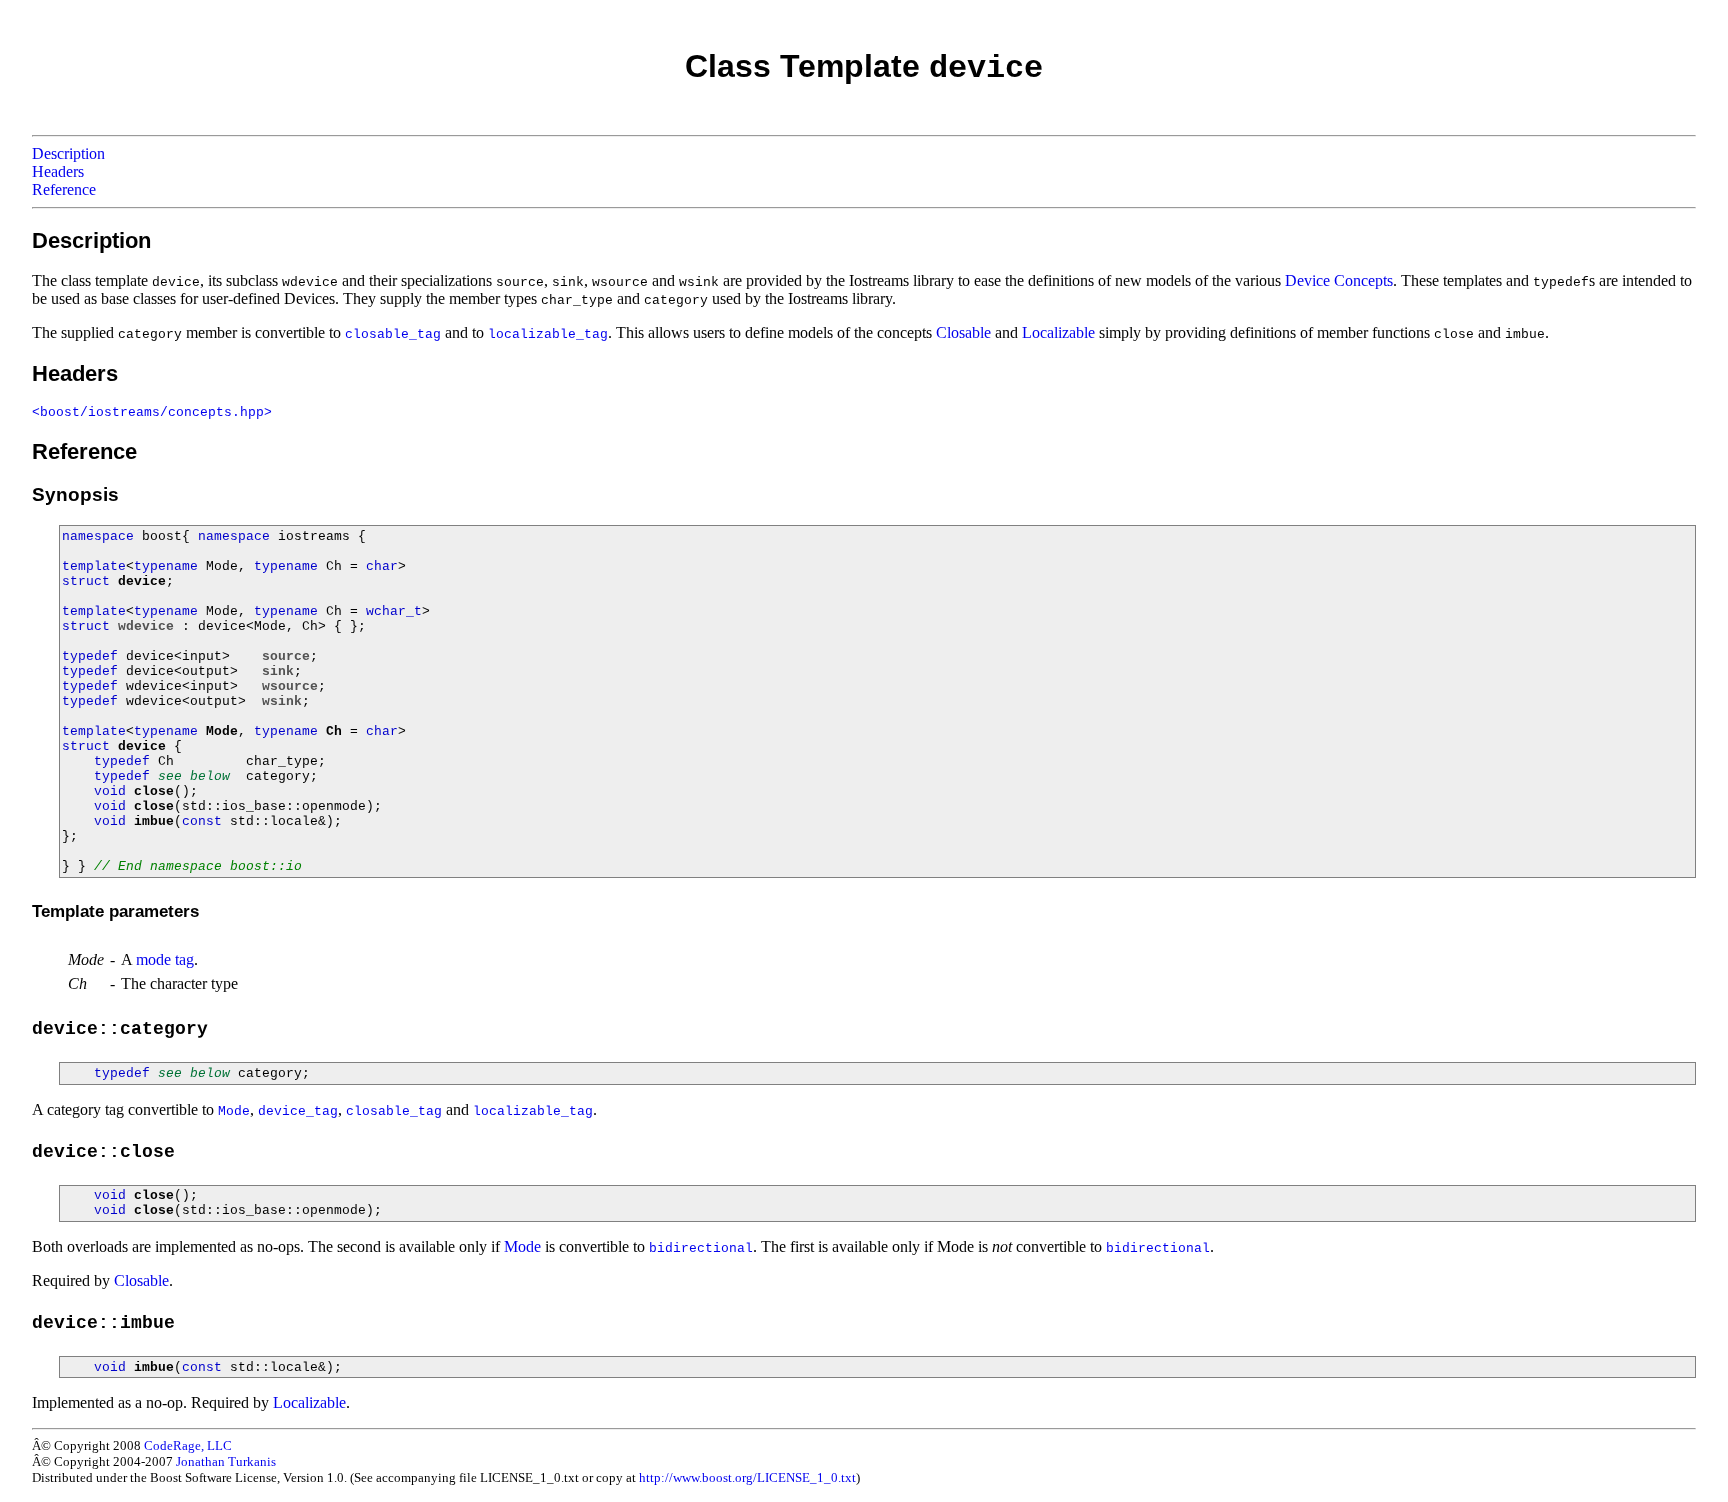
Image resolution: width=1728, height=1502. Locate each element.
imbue (154, 821)
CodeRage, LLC (188, 1445)
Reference (64, 189)
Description (68, 153)
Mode (222, 731)
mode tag (165, 959)
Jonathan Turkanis (226, 1461)
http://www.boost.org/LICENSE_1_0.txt (747, 1477)
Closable (963, 332)
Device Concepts (1339, 280)
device (142, 581)
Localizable (1058, 332)
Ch (334, 731)
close (154, 791)
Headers (58, 171)
